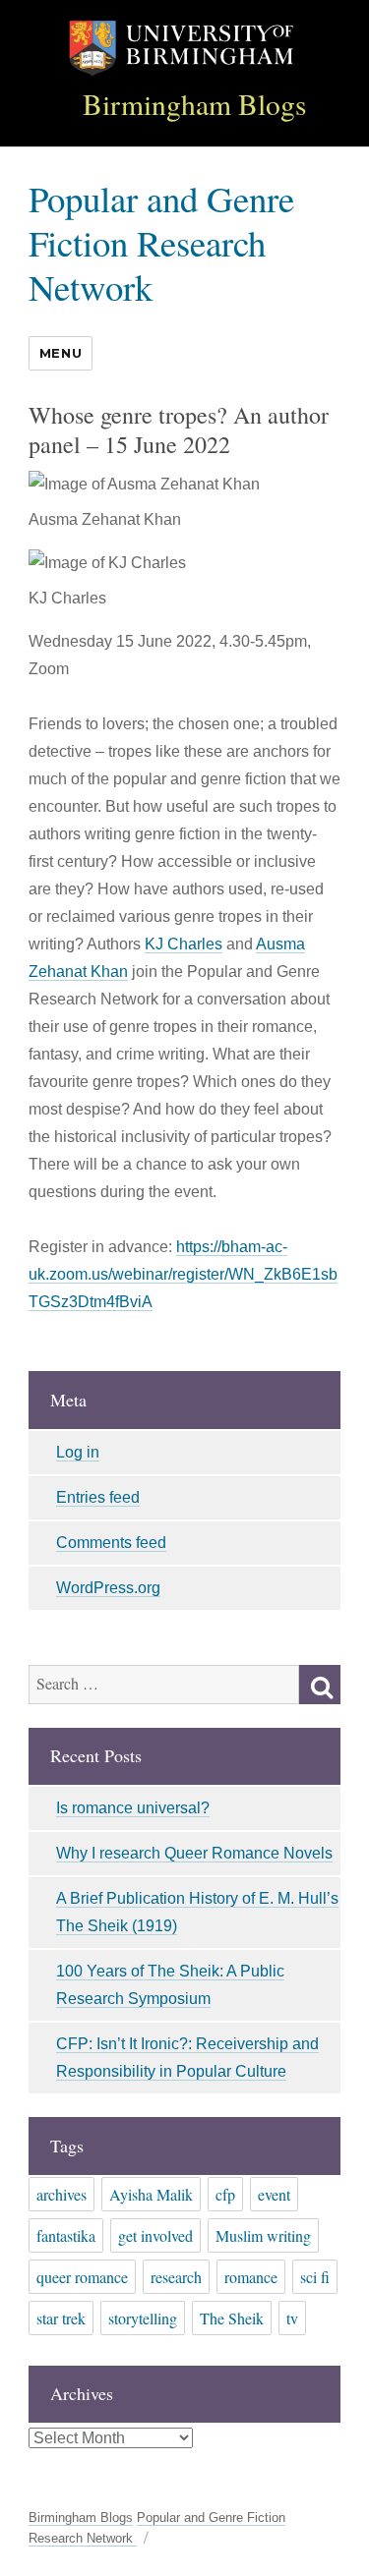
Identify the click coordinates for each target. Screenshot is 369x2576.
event (274, 2194)
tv (292, 2318)
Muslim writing (263, 2235)
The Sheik (232, 2318)
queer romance (82, 2277)
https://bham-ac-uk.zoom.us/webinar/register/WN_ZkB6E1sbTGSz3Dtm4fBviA (183, 1274)
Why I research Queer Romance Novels (194, 1853)
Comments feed (111, 1543)
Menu (61, 353)
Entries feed (98, 1497)
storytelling (143, 2318)
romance (251, 2277)
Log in (78, 1452)
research (176, 2277)
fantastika (66, 2235)
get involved (155, 2235)
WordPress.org (108, 1588)
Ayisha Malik (151, 2194)
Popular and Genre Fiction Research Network (161, 242)
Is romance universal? (133, 1808)
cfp (225, 2194)
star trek (61, 2318)
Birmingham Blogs (195, 104)
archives (61, 2194)
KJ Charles (184, 944)
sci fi (315, 2277)
